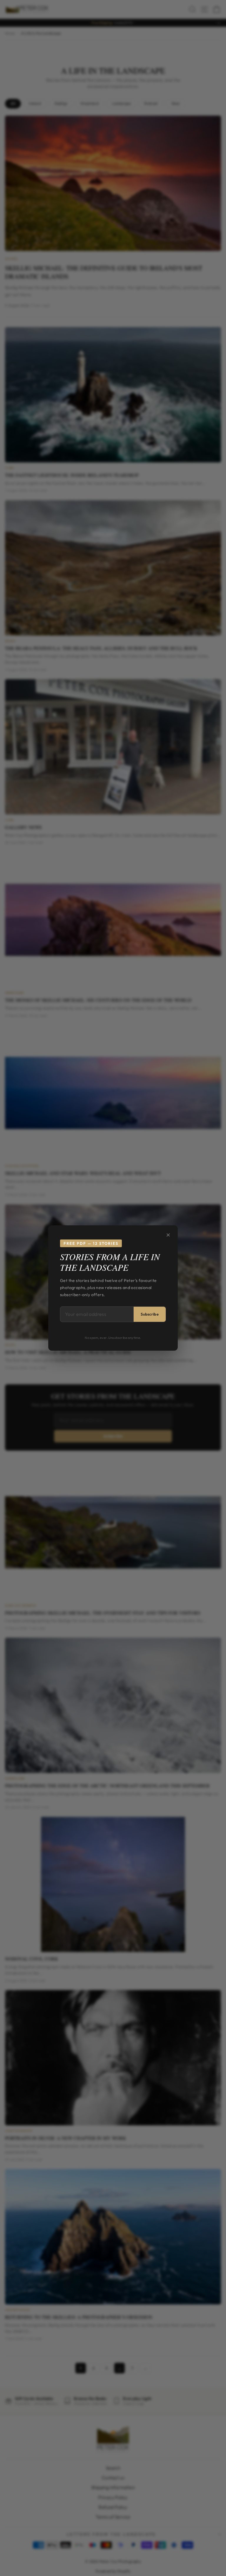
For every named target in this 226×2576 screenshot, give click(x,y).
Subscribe (150, 1314)
